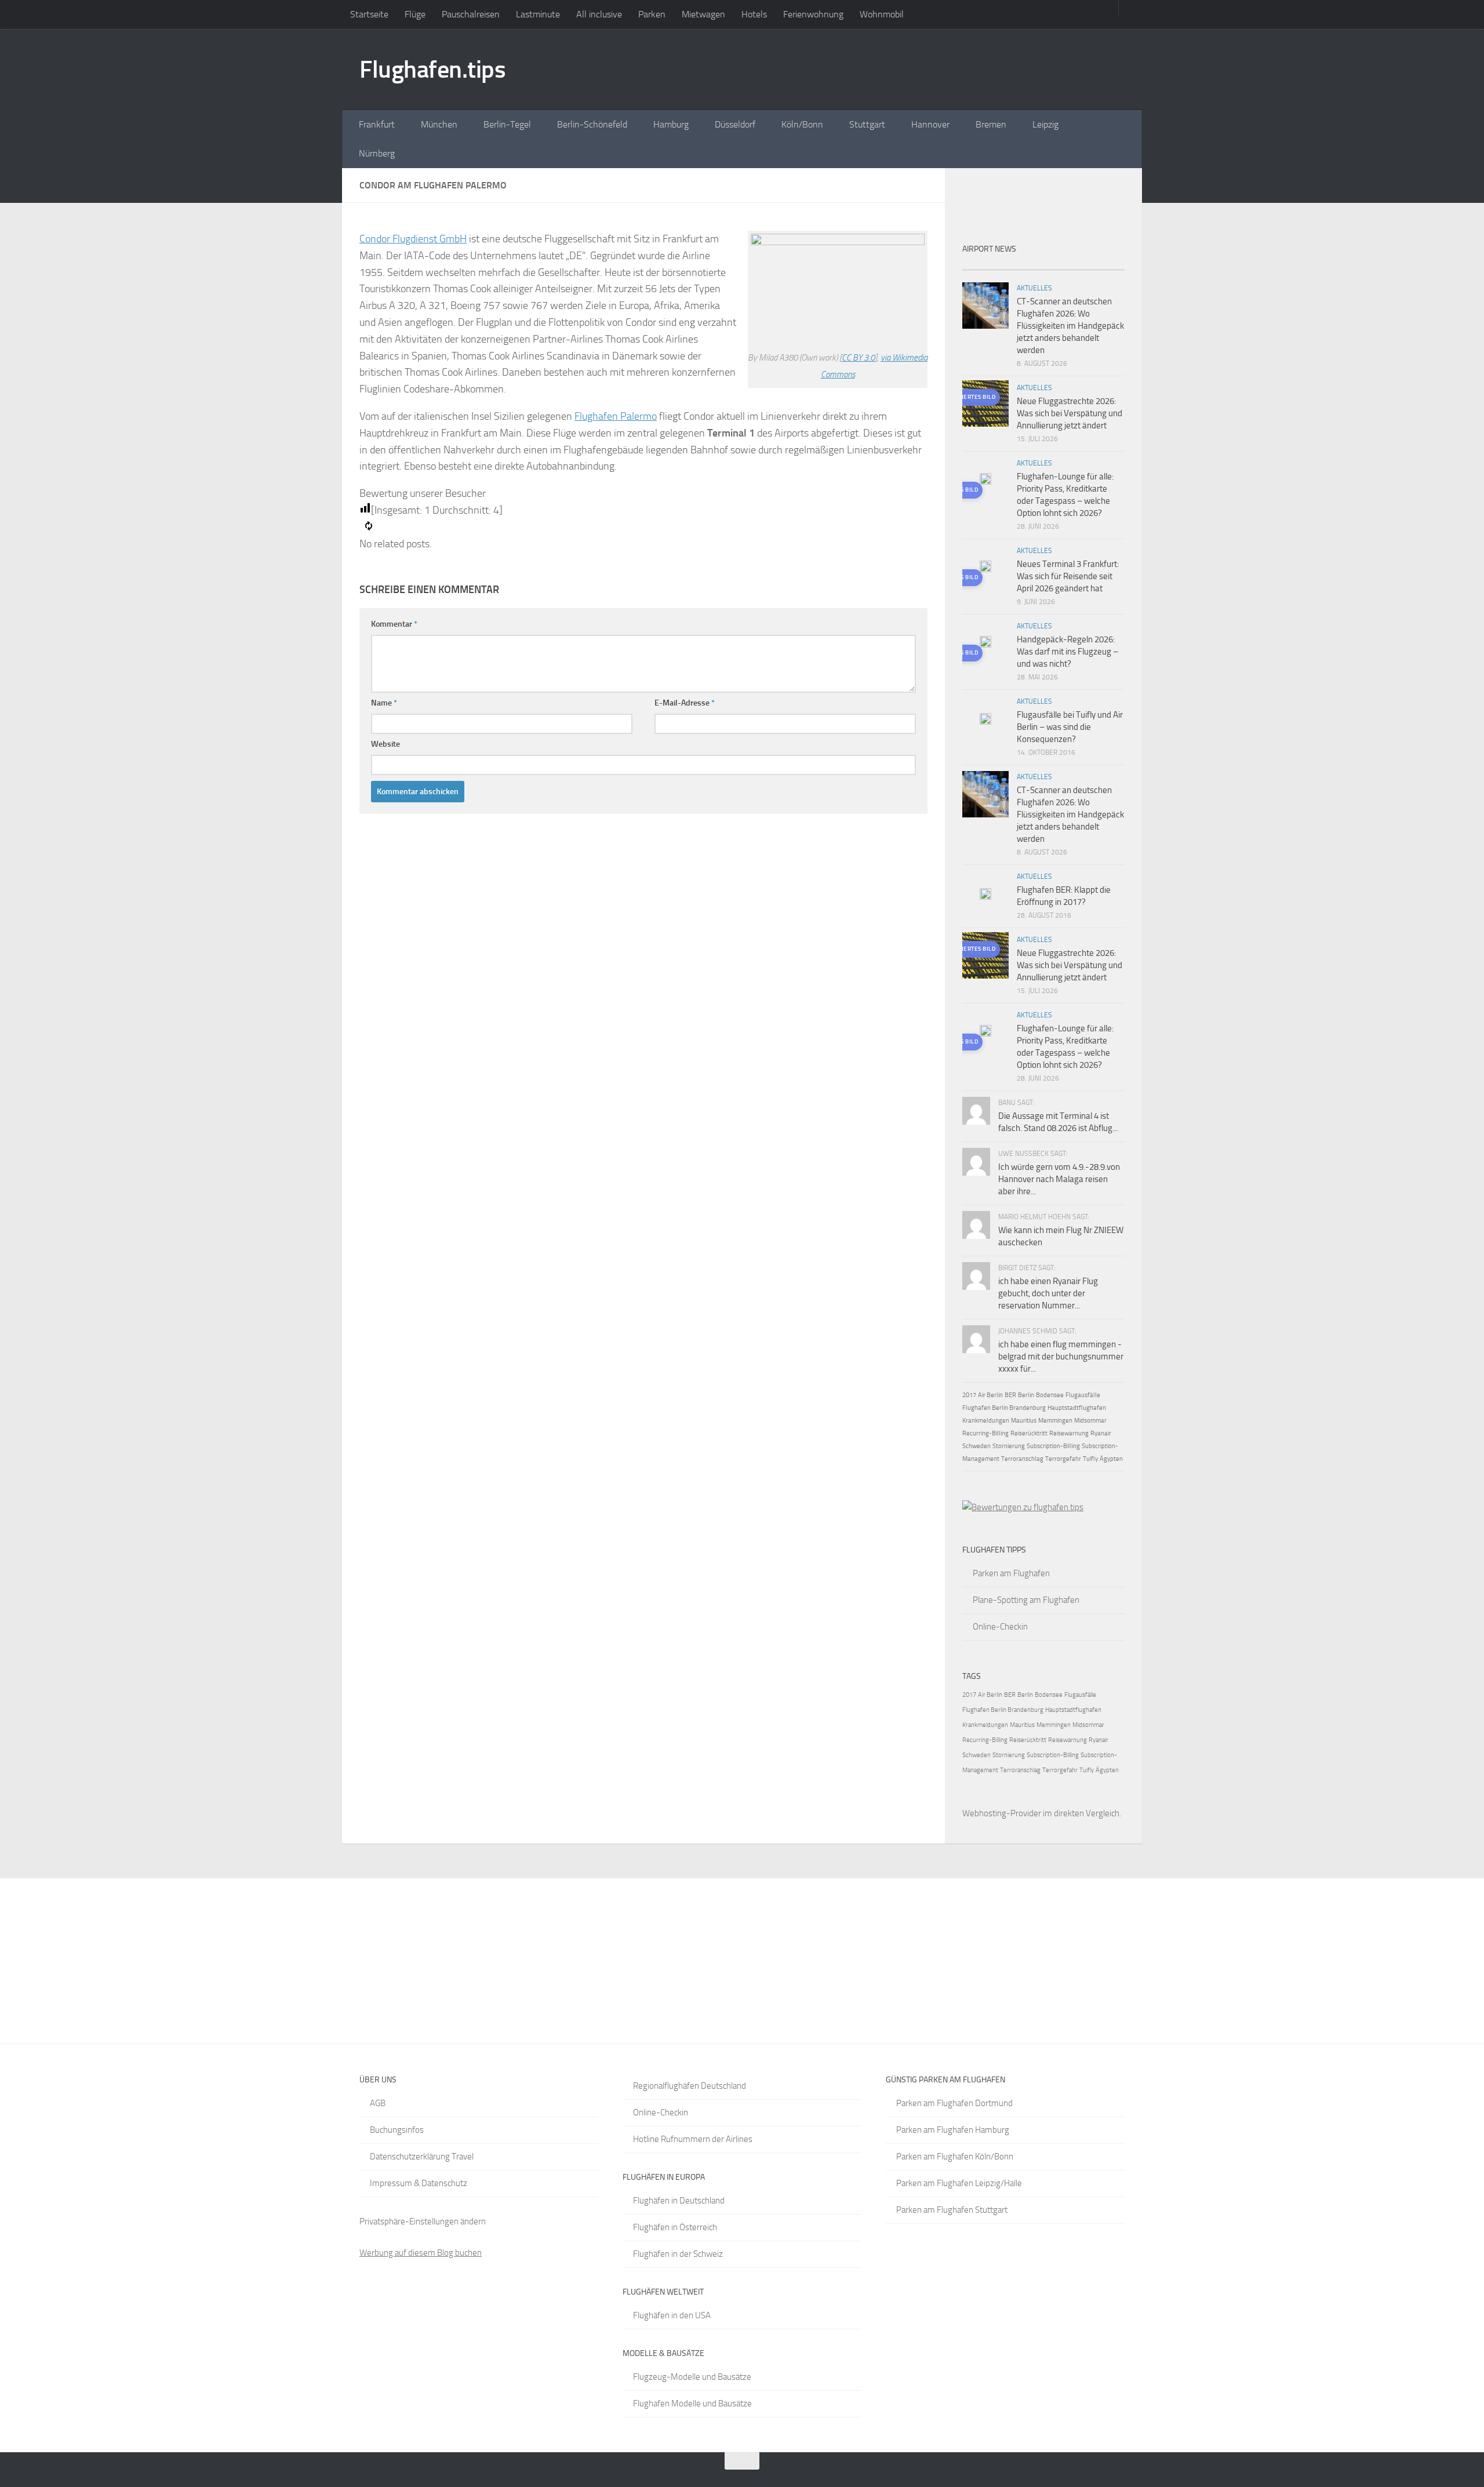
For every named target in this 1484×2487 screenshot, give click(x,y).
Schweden (976, 1446)
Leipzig (1045, 124)
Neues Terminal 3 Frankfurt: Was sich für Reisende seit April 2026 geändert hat (1068, 576)
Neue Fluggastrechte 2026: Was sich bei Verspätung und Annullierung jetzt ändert (1070, 413)
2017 (969, 1395)
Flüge (415, 14)
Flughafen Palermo (616, 416)
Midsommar (1090, 1421)
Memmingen (1055, 1421)
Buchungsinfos (397, 2130)
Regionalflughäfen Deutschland (690, 2086)
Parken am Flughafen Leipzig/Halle (959, 2183)
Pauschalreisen (471, 14)
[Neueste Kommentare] (1064, 265)
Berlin (1026, 1395)
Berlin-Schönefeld (592, 124)
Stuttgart (867, 124)
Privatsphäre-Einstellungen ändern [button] (423, 2221)
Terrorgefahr (1063, 1459)
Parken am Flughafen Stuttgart (952, 2210)
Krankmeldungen (986, 1421)
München (439, 124)
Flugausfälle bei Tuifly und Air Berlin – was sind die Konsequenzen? (1070, 727)
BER (1010, 1395)
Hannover (930, 124)
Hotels (754, 14)
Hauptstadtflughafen (1077, 1408)
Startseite (369, 14)
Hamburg (671, 124)
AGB (378, 2103)
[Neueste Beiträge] (983, 265)
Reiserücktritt (1029, 1433)
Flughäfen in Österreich (675, 2227)
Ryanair (1101, 1433)
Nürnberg (377, 153)
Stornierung (1009, 1446)
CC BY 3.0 (858, 358)
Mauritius (1024, 1421)
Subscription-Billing (1053, 1446)
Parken (652, 14)
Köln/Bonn (802, 124)
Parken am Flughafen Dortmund (954, 2103)
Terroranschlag (1022, 1459)
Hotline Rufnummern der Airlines (693, 2139)
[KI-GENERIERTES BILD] (985, 481)
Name (384, 703)
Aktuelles (1034, 288)
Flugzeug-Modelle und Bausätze (692, 2377)
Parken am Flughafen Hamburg (953, 2130)
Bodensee (1050, 1395)
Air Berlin (990, 1395)
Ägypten (1111, 1459)
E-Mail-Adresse (685, 703)
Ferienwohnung (813, 14)
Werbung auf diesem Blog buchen (421, 2253)
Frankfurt (377, 124)
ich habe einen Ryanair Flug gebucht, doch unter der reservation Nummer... (1048, 1293)
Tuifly (1090, 1459)
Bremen (991, 124)
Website (385, 744)
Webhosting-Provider (1002, 1813)
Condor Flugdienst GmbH (413, 239)
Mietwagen (703, 14)
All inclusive (599, 14)
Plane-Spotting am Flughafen (1026, 1600)
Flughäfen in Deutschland (679, 2201)
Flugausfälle (1083, 1395)
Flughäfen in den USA (672, 2315)
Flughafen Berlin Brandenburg (1004, 1408)
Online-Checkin (1000, 1627)
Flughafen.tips (432, 70)
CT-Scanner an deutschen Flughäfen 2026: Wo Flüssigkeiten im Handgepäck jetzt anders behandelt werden (1070, 326)
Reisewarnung (1069, 1433)
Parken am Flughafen (1011, 1573)
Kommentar (394, 624)
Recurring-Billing (985, 1433)
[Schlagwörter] (1104, 265)
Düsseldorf (735, 124)
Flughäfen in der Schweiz (678, 2254)
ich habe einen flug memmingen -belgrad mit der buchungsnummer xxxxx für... (1061, 1357)
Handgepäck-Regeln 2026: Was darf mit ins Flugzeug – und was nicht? (1067, 652)
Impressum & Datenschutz (419, 2183)
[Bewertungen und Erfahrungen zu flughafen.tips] (1023, 1507)
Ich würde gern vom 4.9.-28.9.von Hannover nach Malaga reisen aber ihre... (1059, 1179)
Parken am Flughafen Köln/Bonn (955, 2157)
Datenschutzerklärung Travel (422, 2157)
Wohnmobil (882, 14)
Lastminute (538, 14)
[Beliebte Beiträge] (1023, 265)
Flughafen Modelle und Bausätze (692, 2404)
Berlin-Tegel (507, 124)
